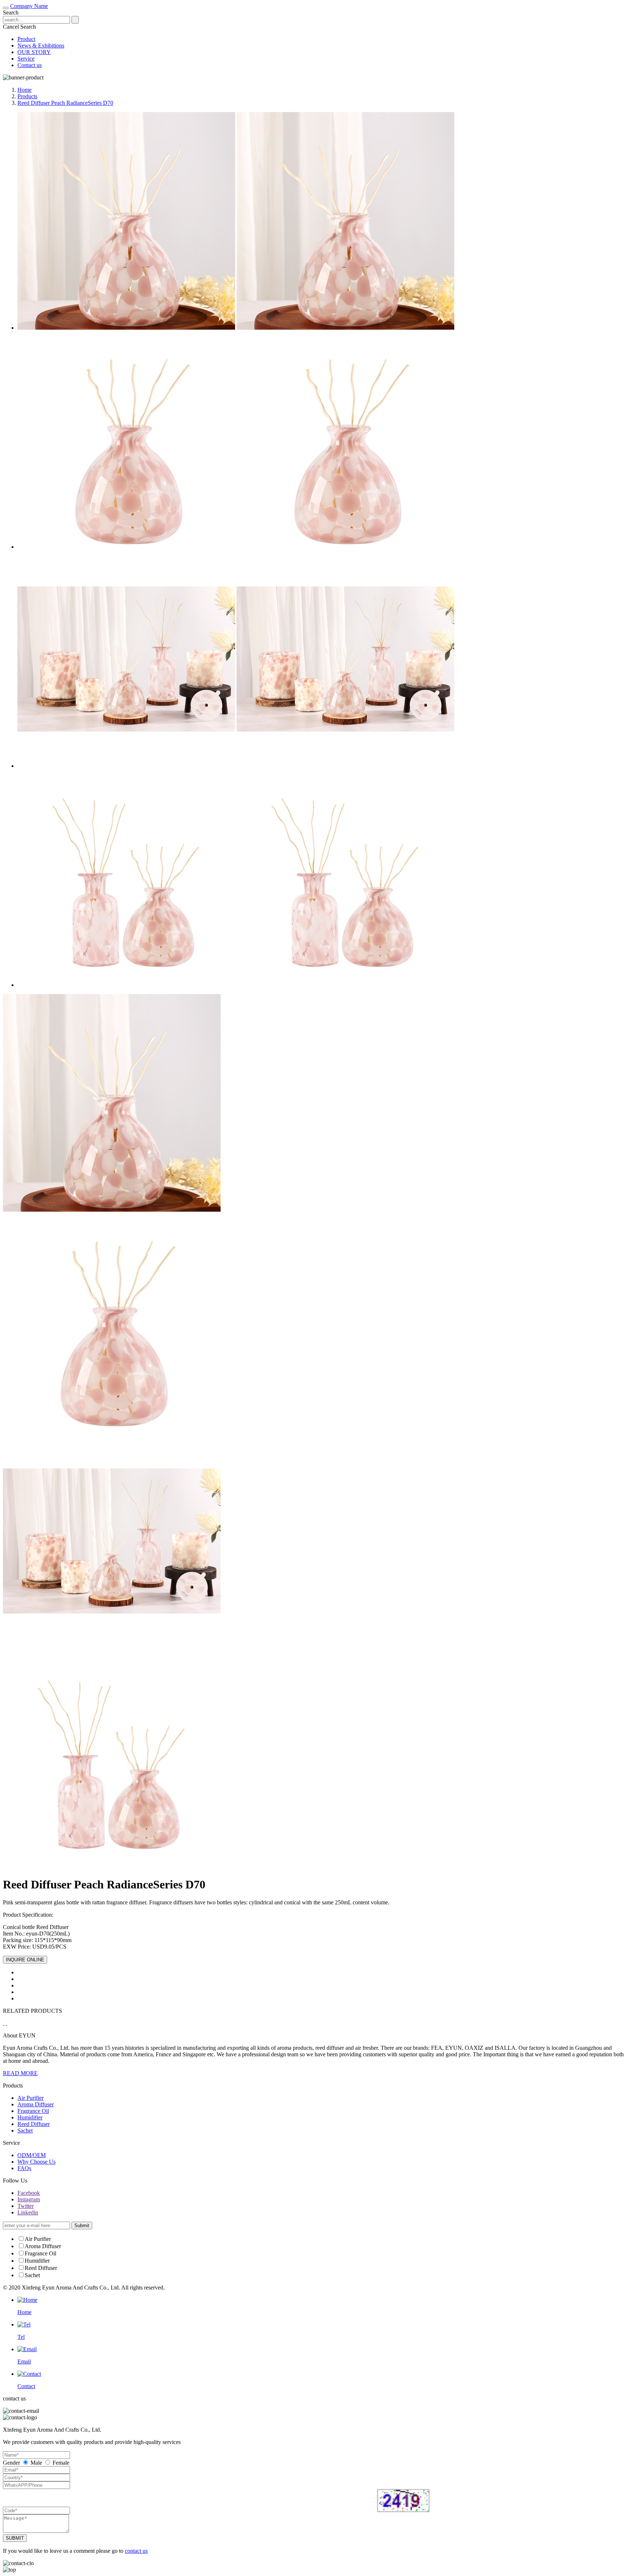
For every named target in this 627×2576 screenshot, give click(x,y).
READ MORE (20, 2073)
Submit (82, 2225)
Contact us (30, 65)
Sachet (25, 2130)
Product (26, 39)
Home (24, 90)
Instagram (29, 2199)
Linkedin (28, 2212)
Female (60, 2463)
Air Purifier (30, 2098)
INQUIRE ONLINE (25, 1960)
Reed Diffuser (34, 2124)
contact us (136, 2551)
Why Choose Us (36, 2162)
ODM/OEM (32, 2155)
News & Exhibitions (41, 46)
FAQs (24, 2168)
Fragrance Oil (33, 2111)
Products (27, 96)
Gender (11, 2463)
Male (36, 2463)
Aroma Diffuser (36, 2104)
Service (26, 59)
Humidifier (30, 2117)
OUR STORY (34, 52)
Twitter (26, 2206)
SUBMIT (15, 2538)
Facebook (29, 2193)
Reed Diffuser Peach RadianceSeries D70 (65, 103)
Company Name (29, 6)
